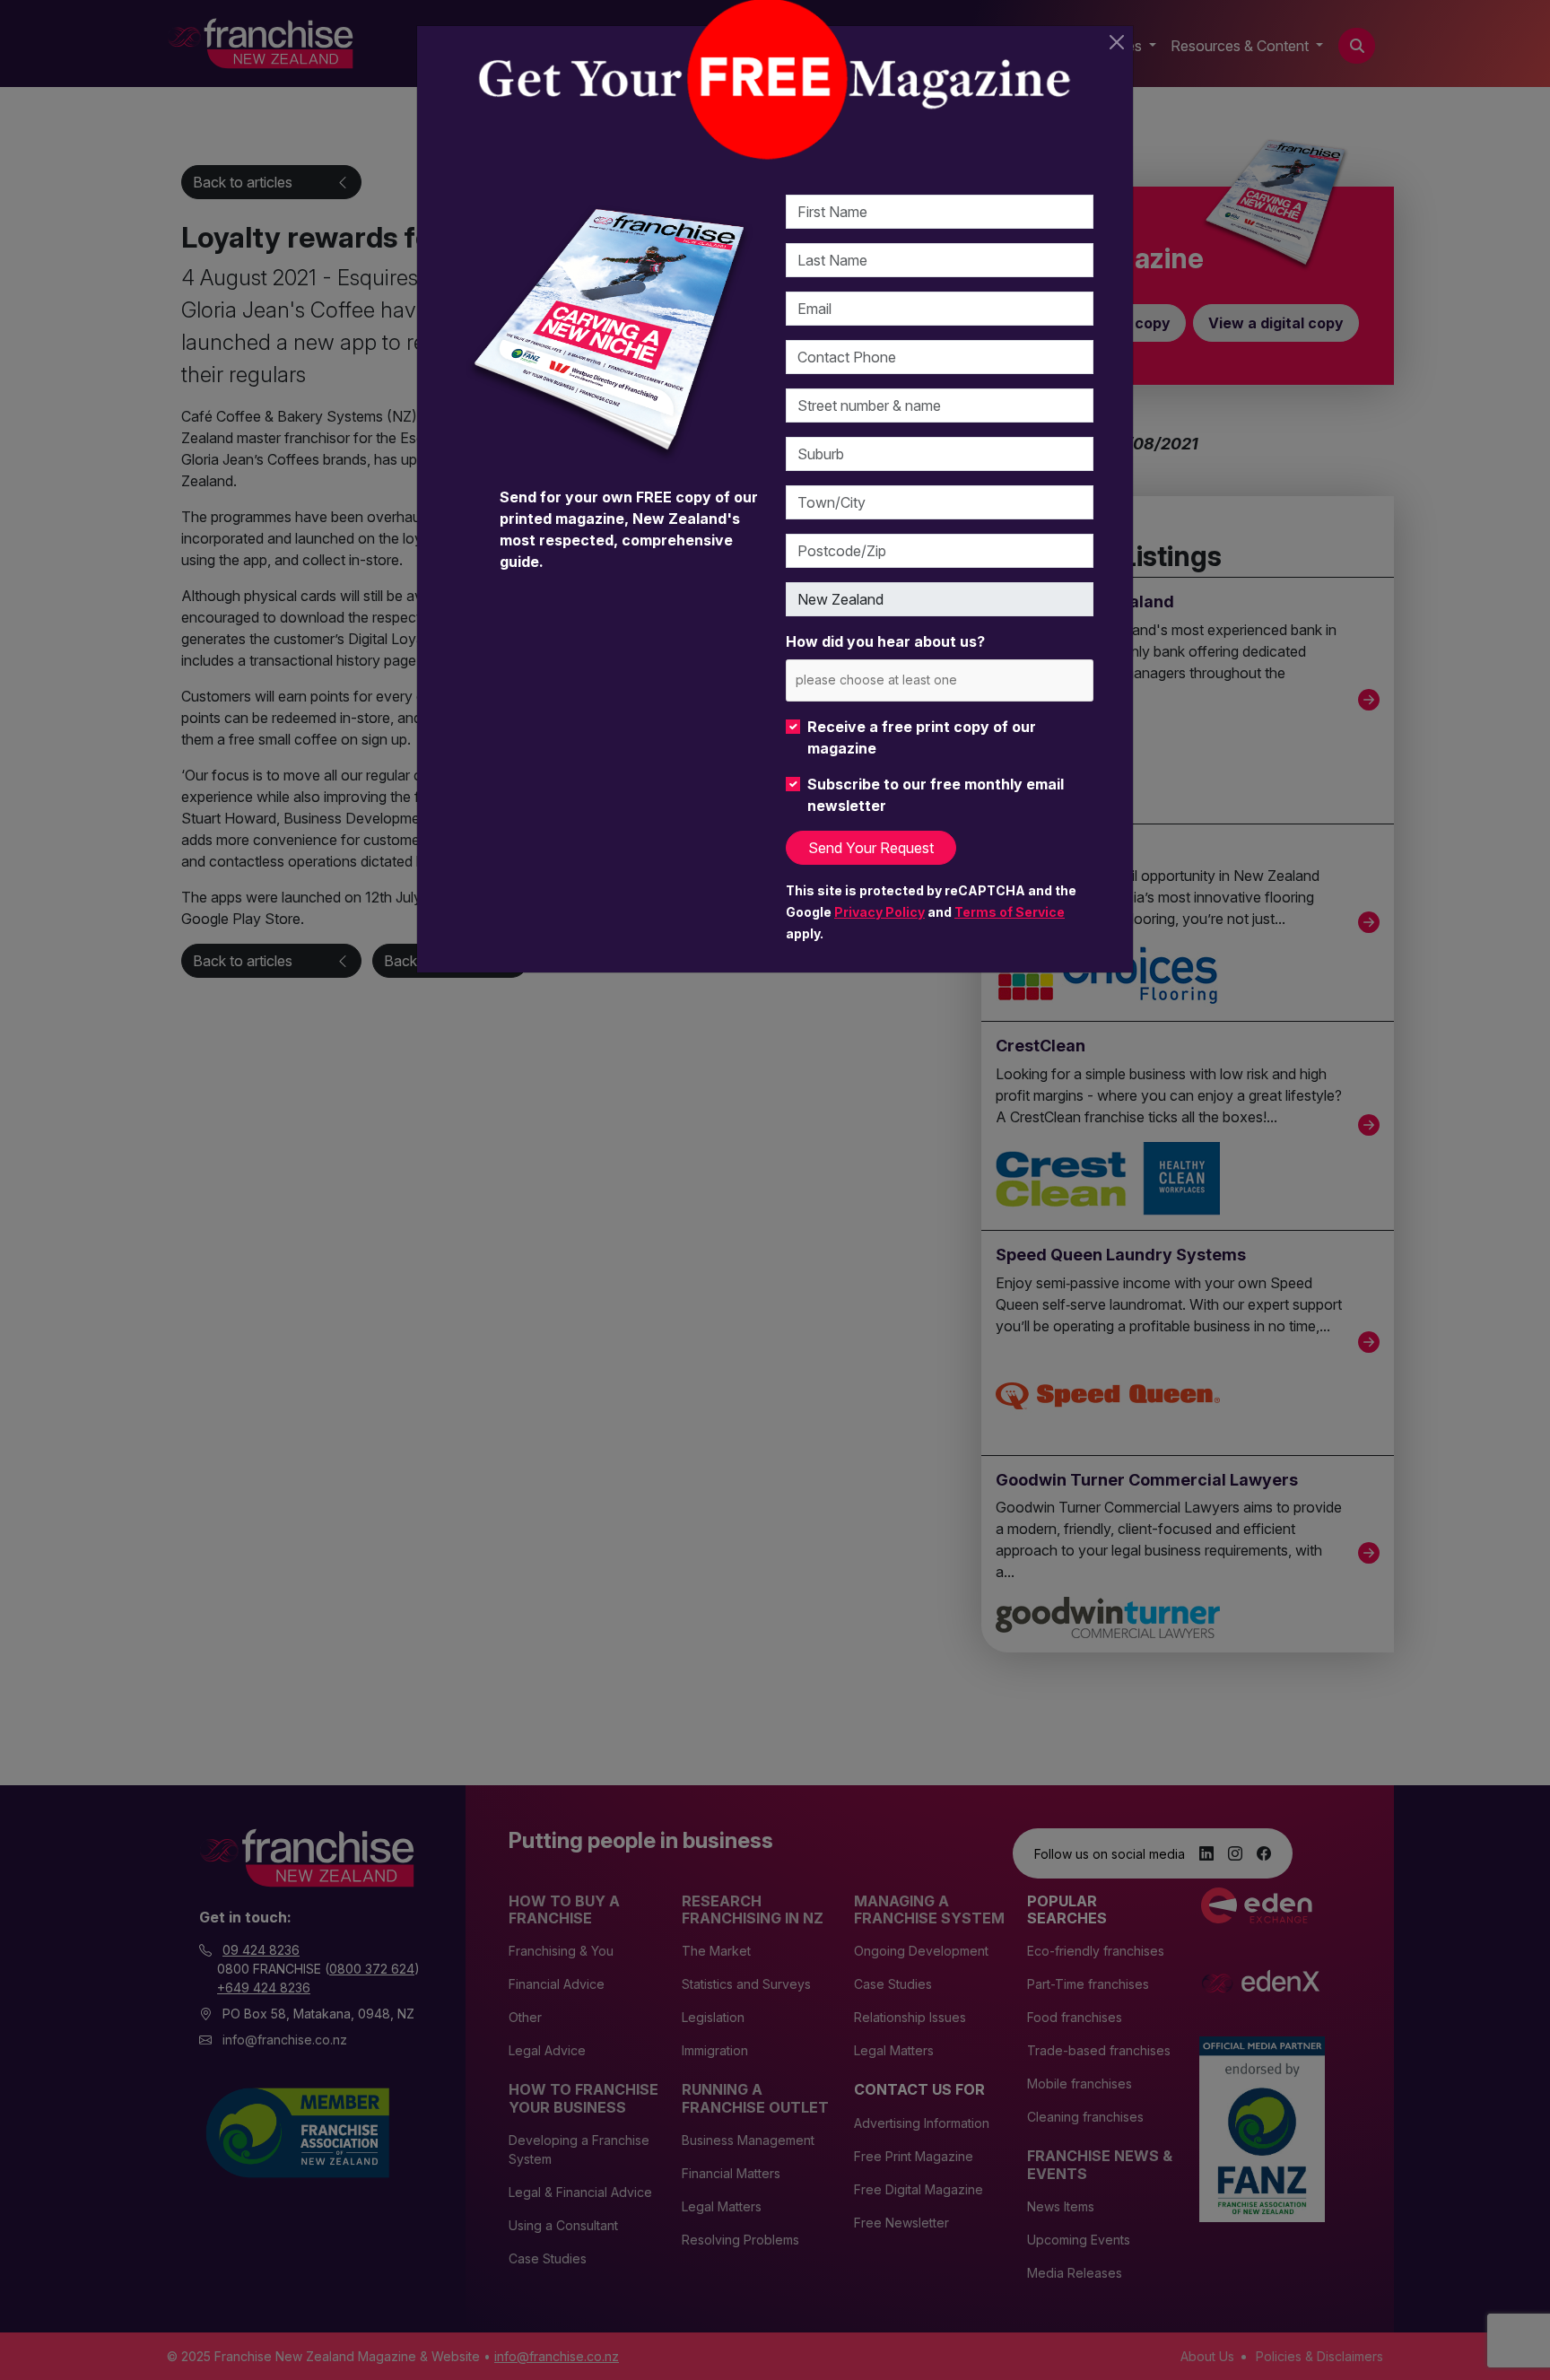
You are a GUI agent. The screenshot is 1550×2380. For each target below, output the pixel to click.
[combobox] (940, 680)
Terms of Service (1010, 912)
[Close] (1117, 42)
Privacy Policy (879, 912)
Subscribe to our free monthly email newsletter (936, 795)
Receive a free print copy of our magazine (922, 737)
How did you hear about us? (885, 641)
